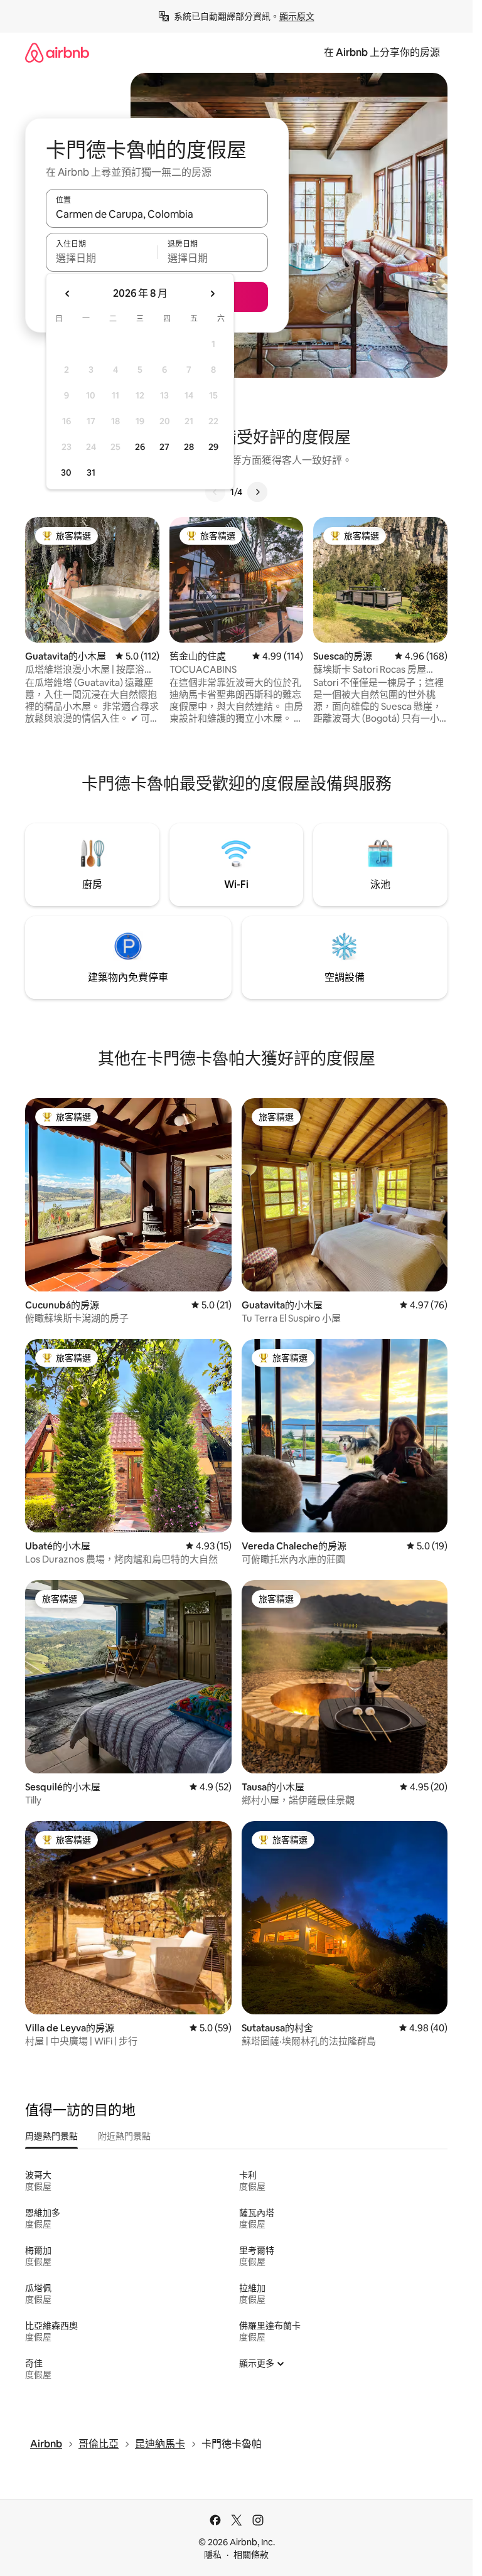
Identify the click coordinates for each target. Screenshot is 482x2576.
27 (164, 447)
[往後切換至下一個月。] (212, 294)
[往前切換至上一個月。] (68, 294)
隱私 (213, 2555)
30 (66, 473)
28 (189, 447)
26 (140, 447)
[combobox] (157, 214)
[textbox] (101, 258)
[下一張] (257, 492)
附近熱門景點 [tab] (124, 2136)
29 (213, 447)
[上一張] (215, 492)
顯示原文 (297, 16)
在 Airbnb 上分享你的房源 (382, 52)
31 (91, 473)
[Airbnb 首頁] (57, 52)
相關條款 (251, 2555)
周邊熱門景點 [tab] (51, 2136)
